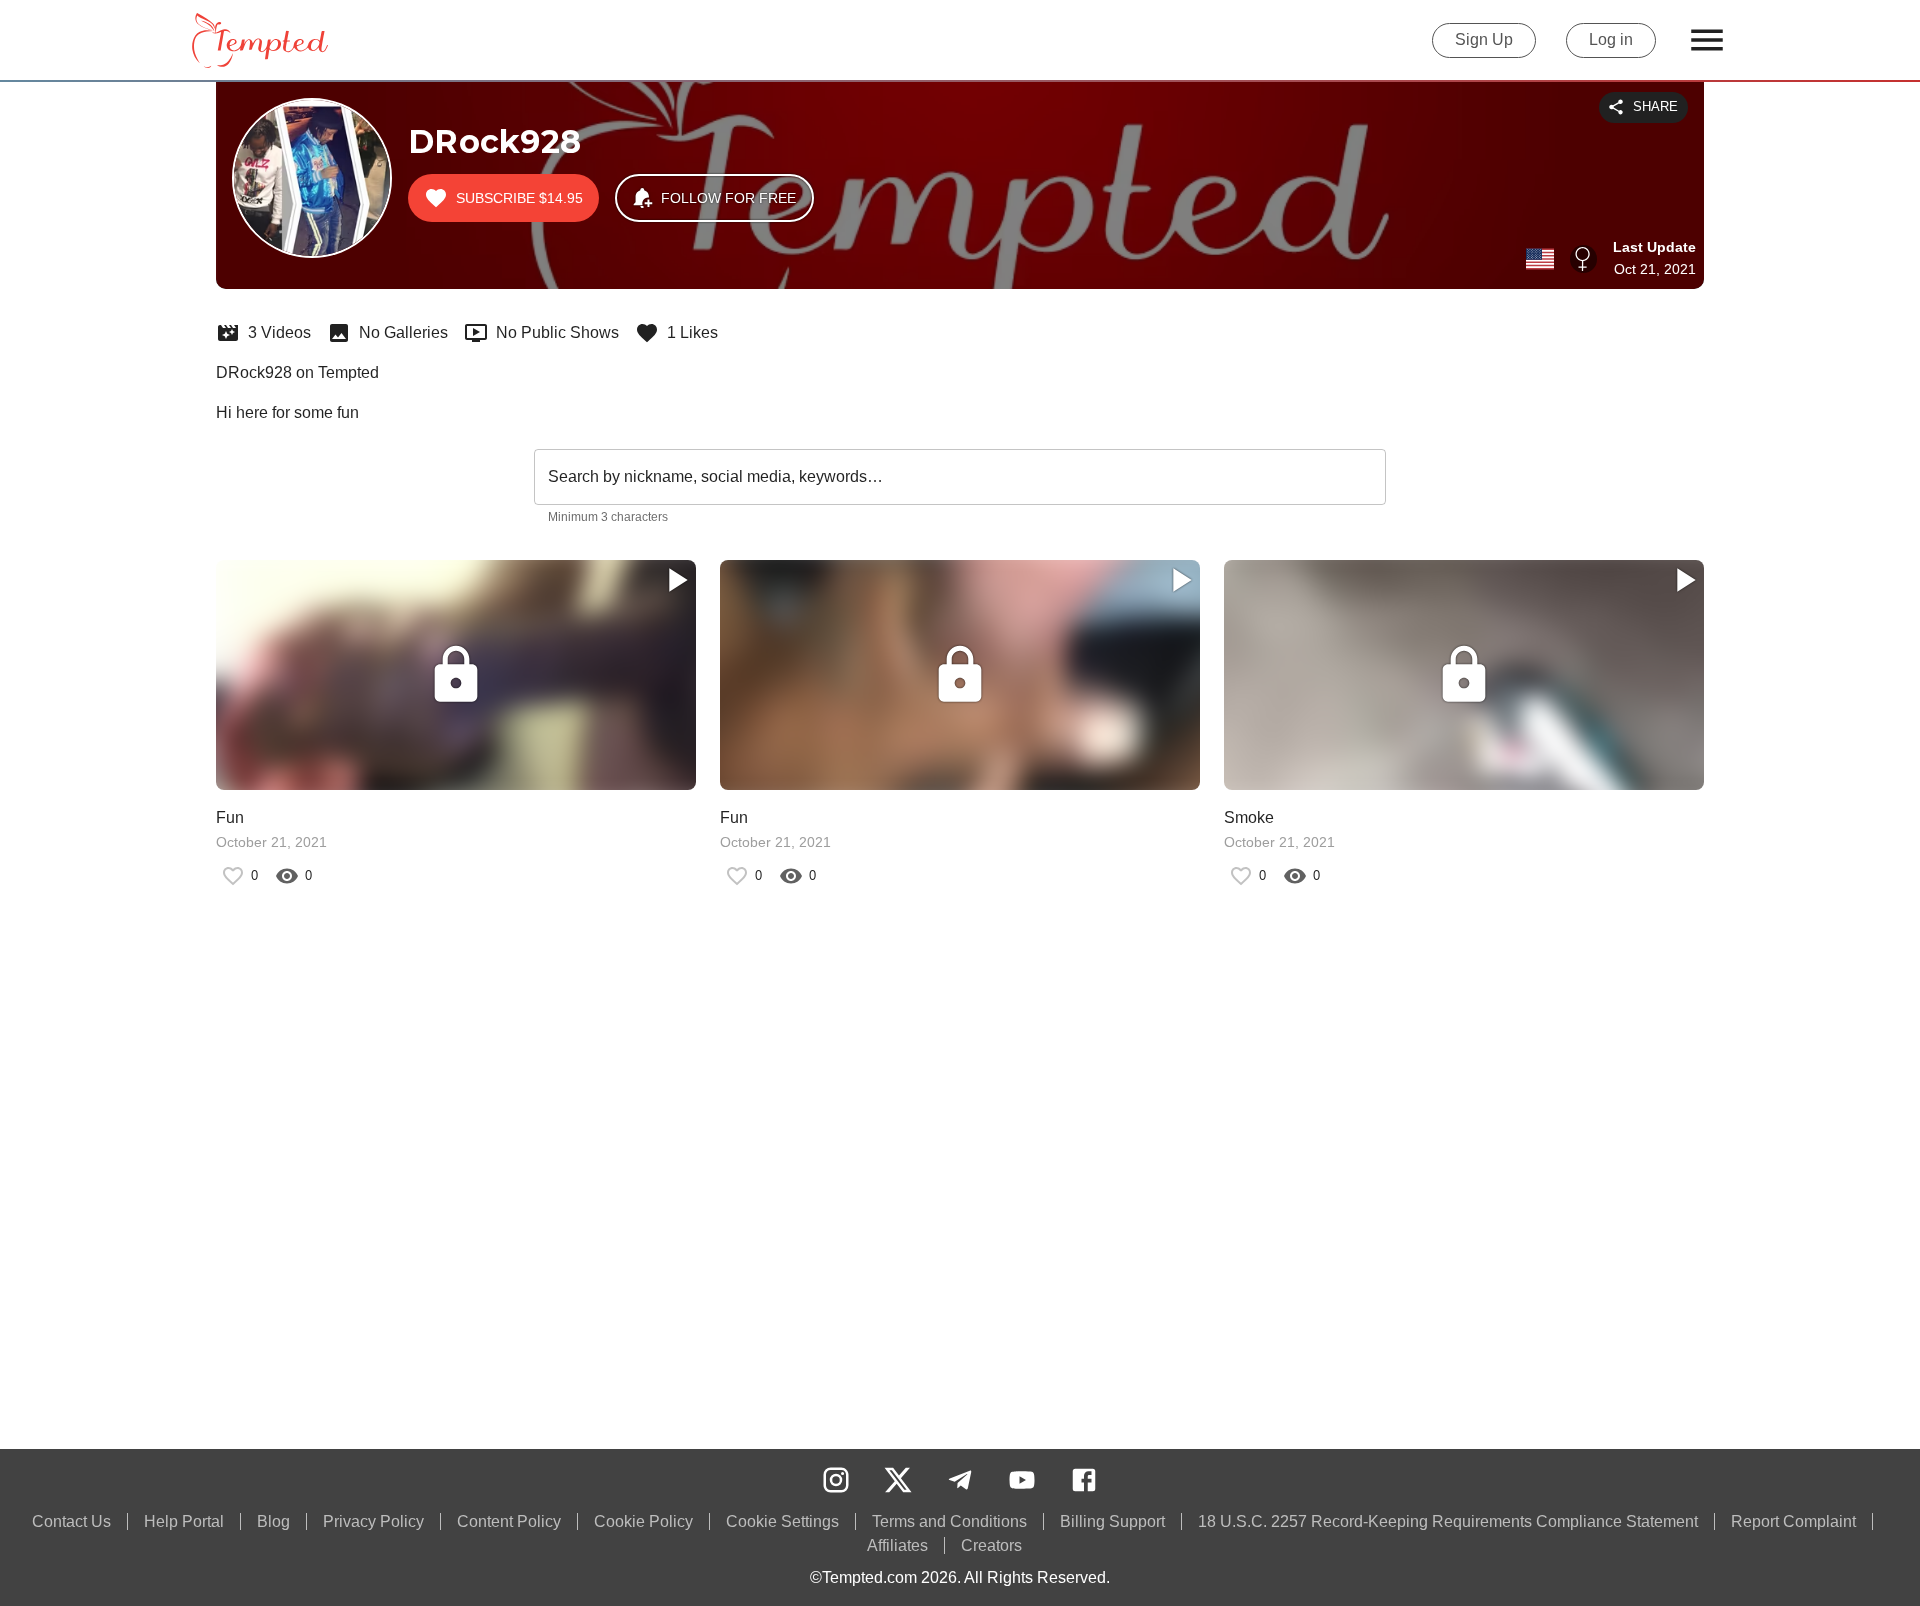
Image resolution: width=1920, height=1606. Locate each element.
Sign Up (1484, 39)
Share (1655, 106)
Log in (1611, 39)
